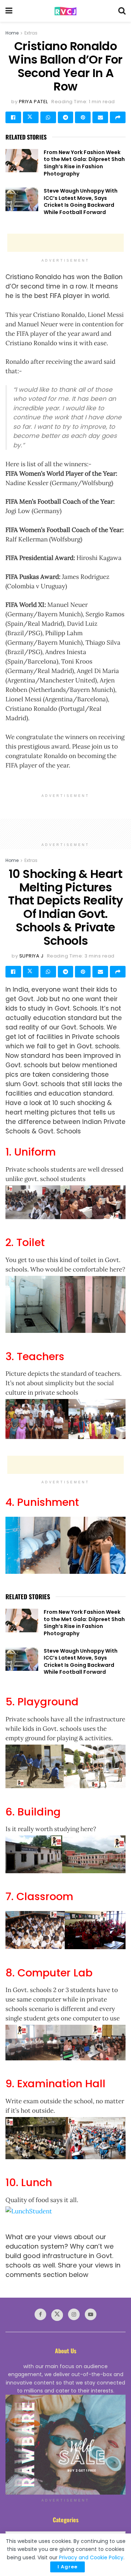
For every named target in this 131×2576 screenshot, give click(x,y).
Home (12, 33)
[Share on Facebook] (13, 117)
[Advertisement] (65, 243)
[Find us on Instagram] (74, 2314)
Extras (31, 33)
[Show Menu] (9, 11)
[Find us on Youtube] (91, 2314)
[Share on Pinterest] (83, 117)
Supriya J (31, 956)
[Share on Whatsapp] (48, 117)
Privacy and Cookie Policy (91, 2557)
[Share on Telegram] (66, 117)
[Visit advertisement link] (65, 2445)
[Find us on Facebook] (40, 2314)
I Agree (68, 2567)
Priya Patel (33, 102)
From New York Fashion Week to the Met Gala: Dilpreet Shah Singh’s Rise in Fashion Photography (84, 163)
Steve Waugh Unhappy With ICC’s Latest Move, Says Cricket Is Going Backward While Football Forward (81, 201)
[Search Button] (122, 11)
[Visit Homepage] (65, 11)
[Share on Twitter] (31, 117)
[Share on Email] (100, 117)
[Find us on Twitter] (57, 2315)
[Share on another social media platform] (118, 117)
